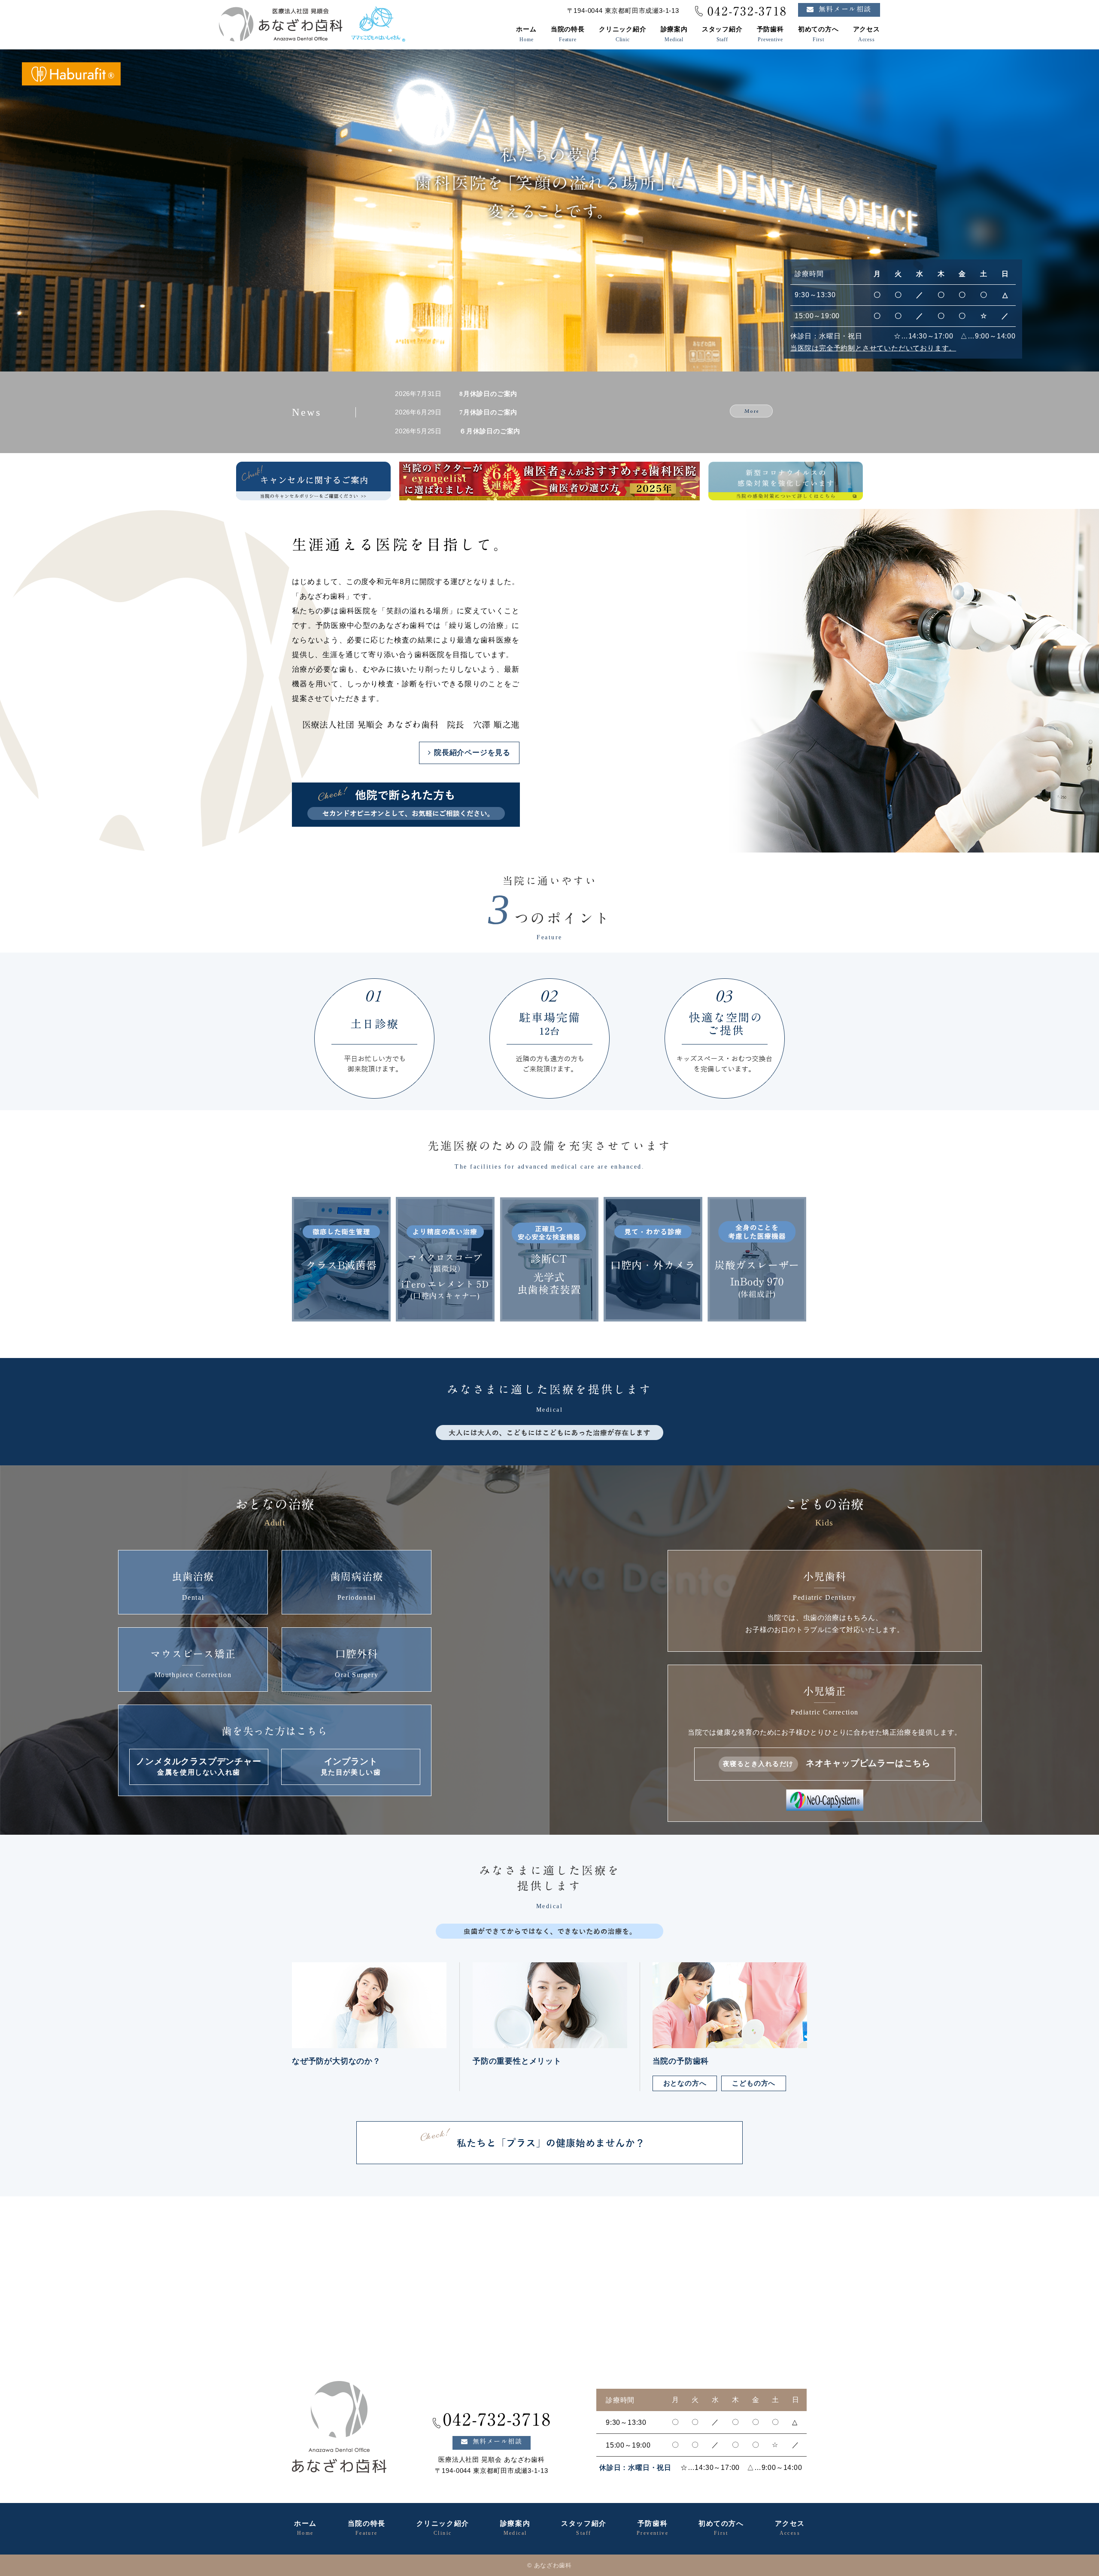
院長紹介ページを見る (472, 753)
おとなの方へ (685, 2083)
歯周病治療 (357, 1586)
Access (867, 34)
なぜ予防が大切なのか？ (336, 2061)
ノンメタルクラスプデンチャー (199, 1766)
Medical (674, 34)
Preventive (770, 34)
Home (526, 34)
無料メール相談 (845, 9)
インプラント (351, 1766)
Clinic (623, 34)
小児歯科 (825, 1603)
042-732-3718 (747, 11)
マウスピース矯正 (193, 1664)
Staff (722, 34)
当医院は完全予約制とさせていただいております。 (873, 348)
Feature (568, 34)
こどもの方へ (754, 2083)
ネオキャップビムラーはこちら (827, 1763)
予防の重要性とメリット (517, 2061)
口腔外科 (357, 1664)
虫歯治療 (193, 1586)
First (818, 34)
